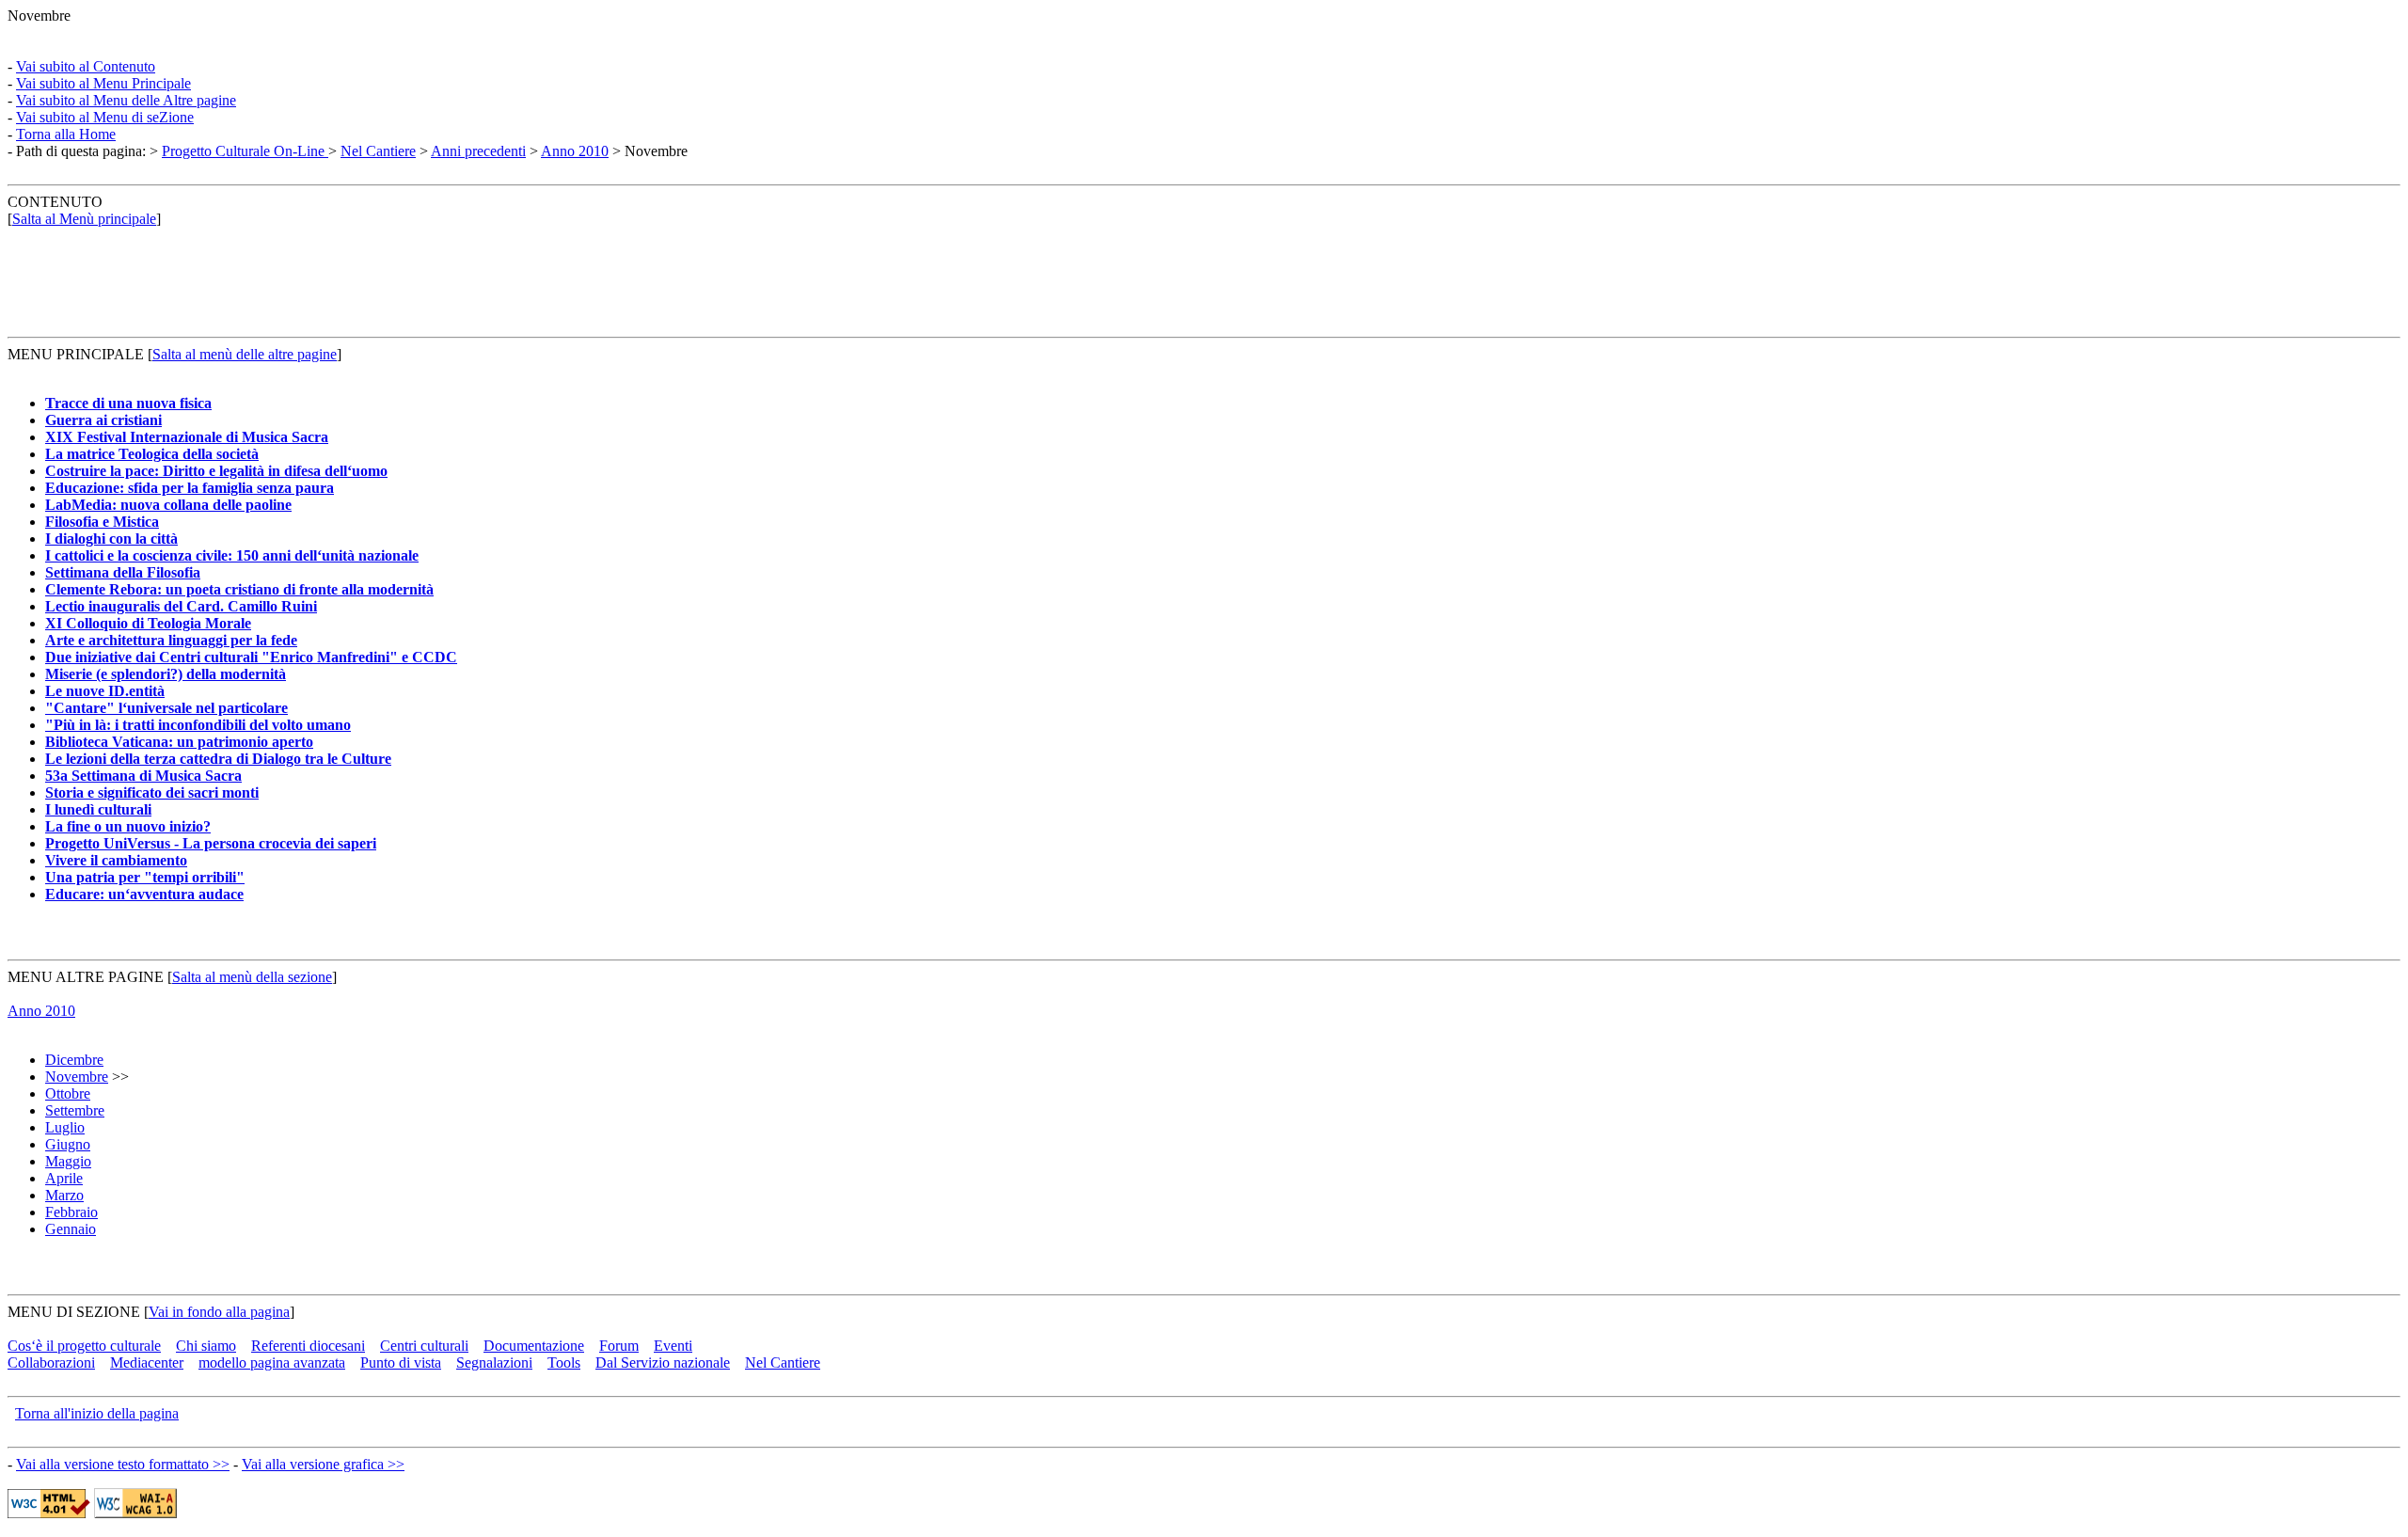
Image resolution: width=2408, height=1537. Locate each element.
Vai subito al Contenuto (86, 66)
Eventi (673, 1346)
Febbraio (71, 1212)
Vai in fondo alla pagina (219, 1312)
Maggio (68, 1161)
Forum (619, 1346)
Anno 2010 (575, 151)
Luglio (65, 1127)
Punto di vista (401, 1363)
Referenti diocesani (308, 1346)
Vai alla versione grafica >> (323, 1464)
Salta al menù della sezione (252, 977)
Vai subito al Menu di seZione (105, 117)
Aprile (64, 1178)
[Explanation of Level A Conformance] (135, 1513)
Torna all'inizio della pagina (97, 1413)
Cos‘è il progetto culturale (84, 1346)
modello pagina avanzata (272, 1363)
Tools (564, 1363)
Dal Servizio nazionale (663, 1363)
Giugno (68, 1144)
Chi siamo (206, 1346)
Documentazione (534, 1346)
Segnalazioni (494, 1363)
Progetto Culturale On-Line (245, 151)
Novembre (77, 1077)
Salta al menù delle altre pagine (245, 354)
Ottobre (68, 1093)
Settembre (75, 1110)
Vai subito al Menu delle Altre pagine (126, 100)
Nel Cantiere (378, 151)
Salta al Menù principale (84, 219)
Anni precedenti (478, 151)
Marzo (64, 1195)
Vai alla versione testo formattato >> (123, 1464)
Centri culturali (424, 1346)
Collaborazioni (51, 1363)
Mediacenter (147, 1363)
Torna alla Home (66, 134)
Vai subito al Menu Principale (103, 83)
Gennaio (71, 1229)
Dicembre (74, 1060)
